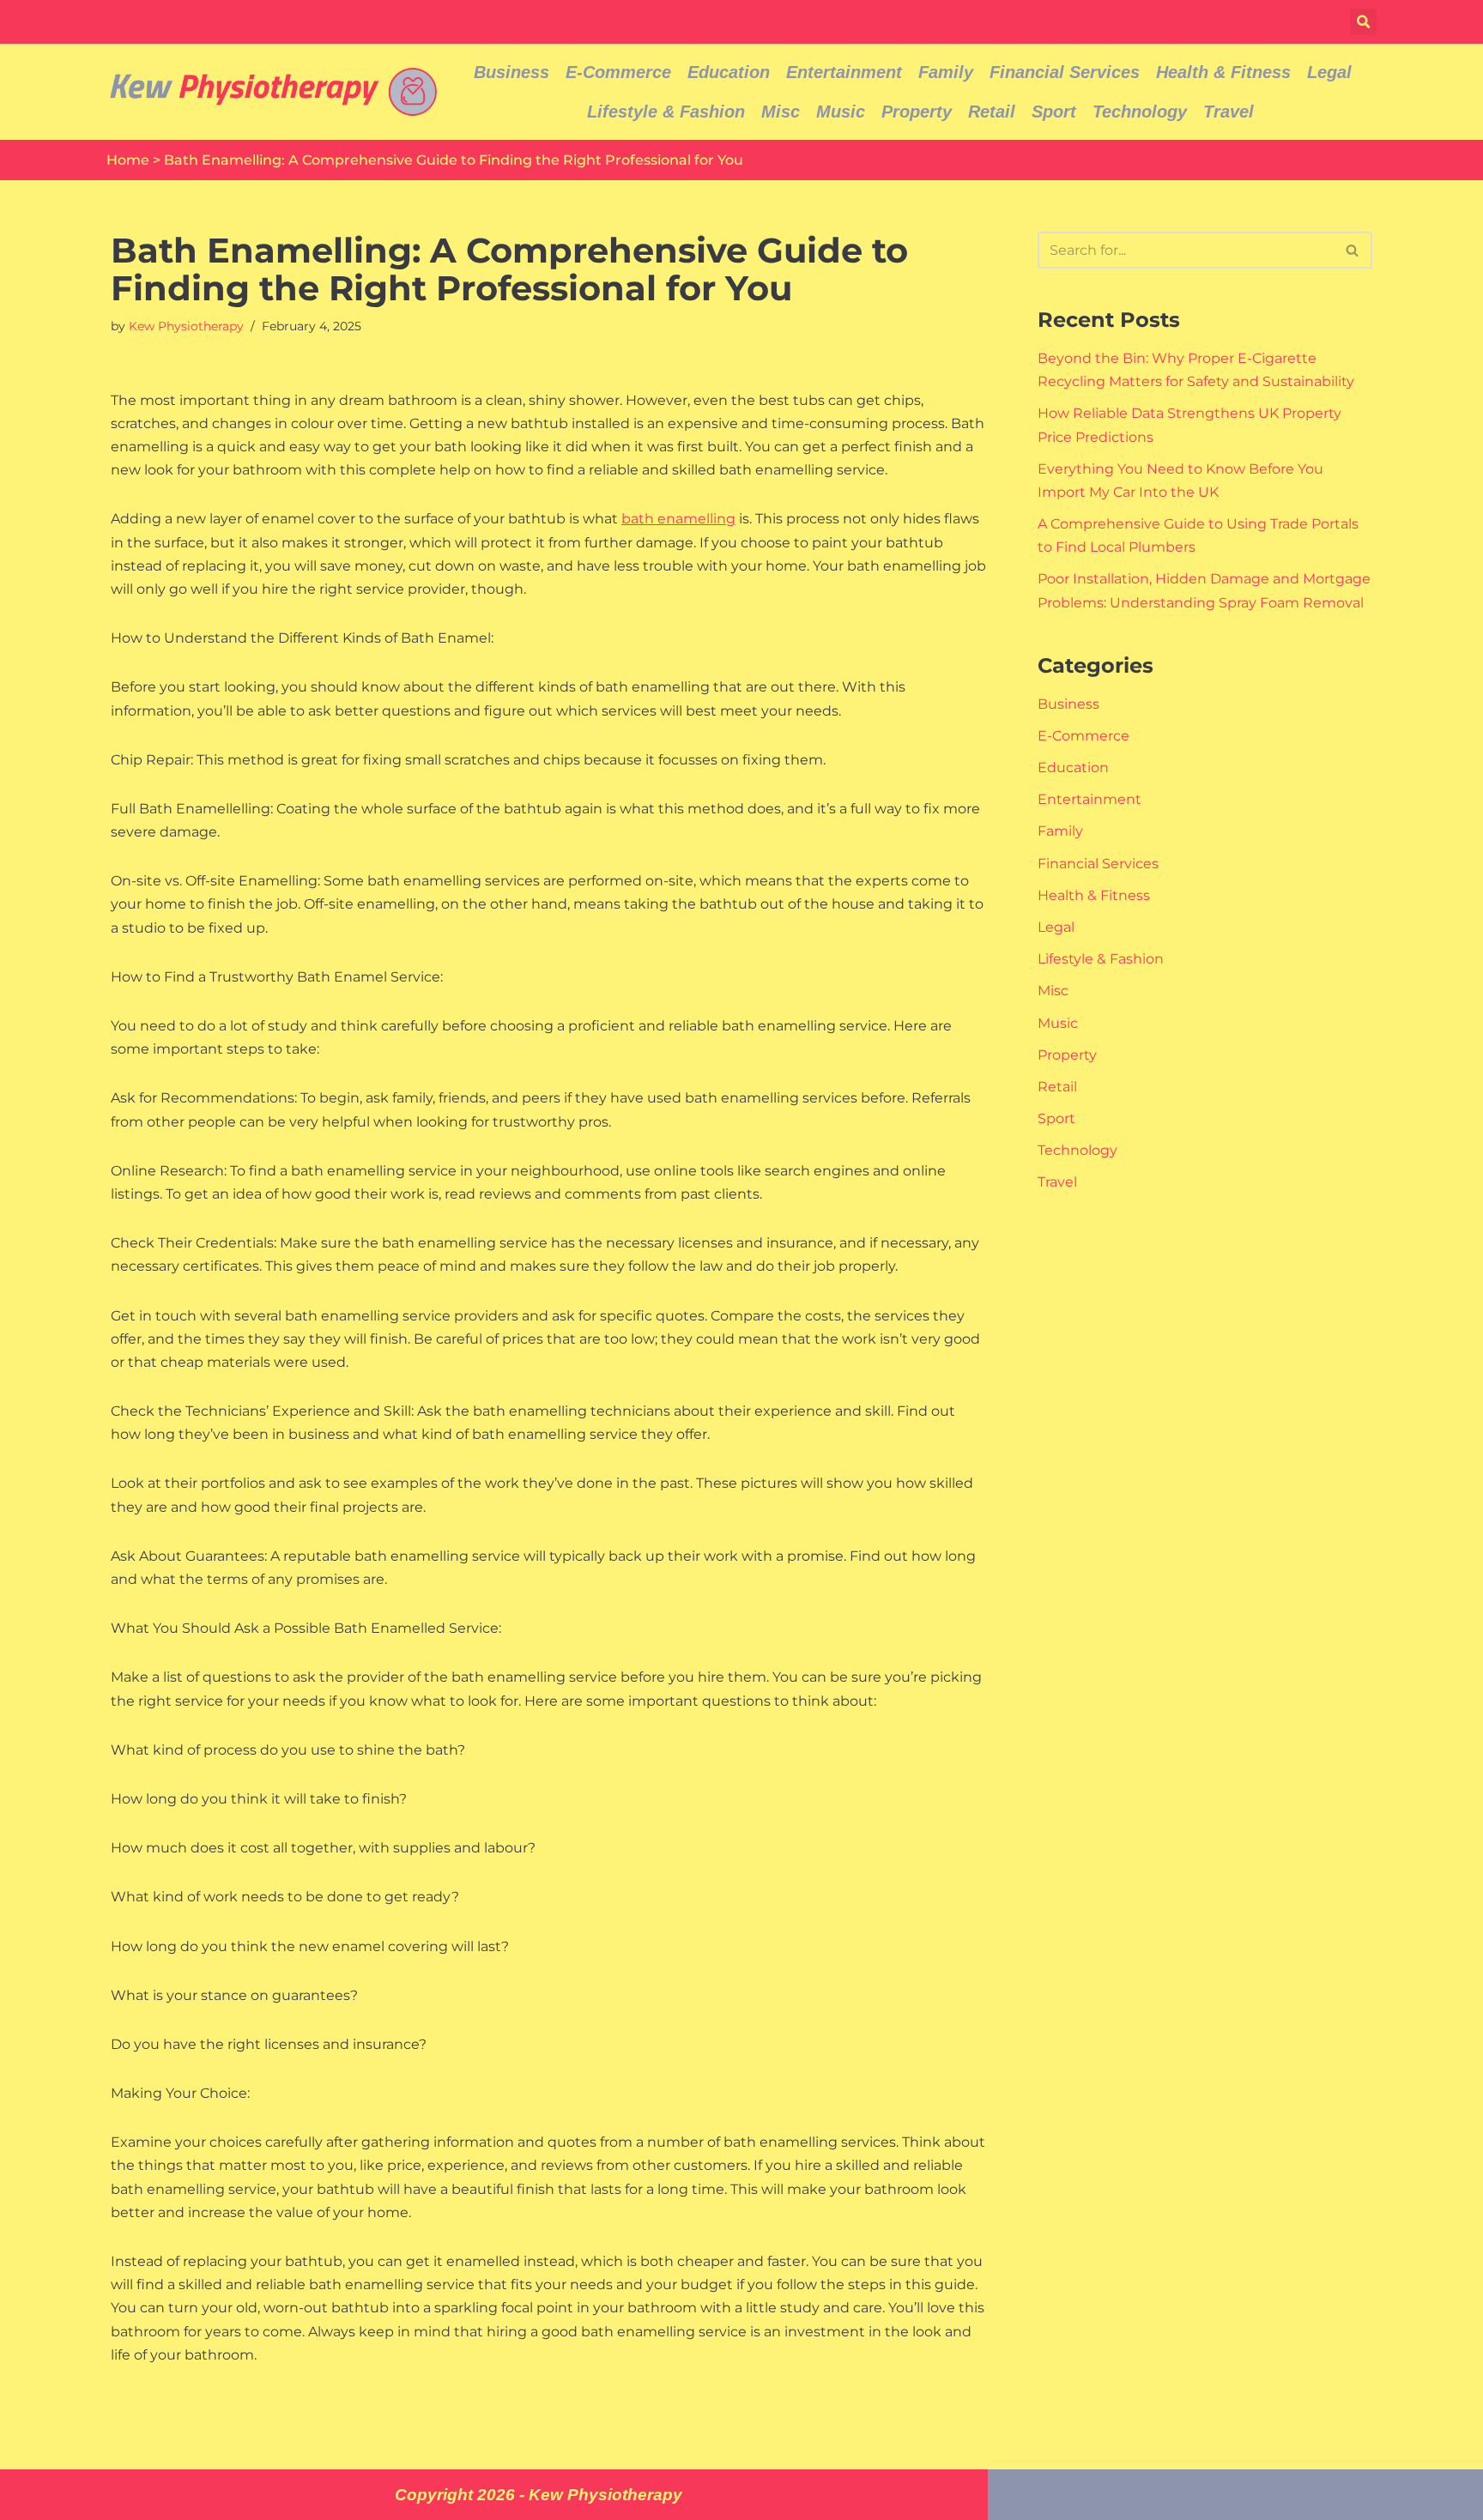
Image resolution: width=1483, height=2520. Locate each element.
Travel (1229, 112)
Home (128, 160)
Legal (1329, 72)
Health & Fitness (1223, 72)
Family (946, 72)
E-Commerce (618, 72)
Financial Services (1065, 72)
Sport (1054, 112)
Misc (781, 112)
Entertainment (844, 72)
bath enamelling (678, 519)
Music (841, 112)
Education (729, 72)
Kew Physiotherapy (186, 326)
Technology (1140, 112)
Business (511, 72)
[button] (1363, 22)
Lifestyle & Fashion (666, 112)
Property (917, 112)
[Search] (1353, 250)
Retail (992, 112)
